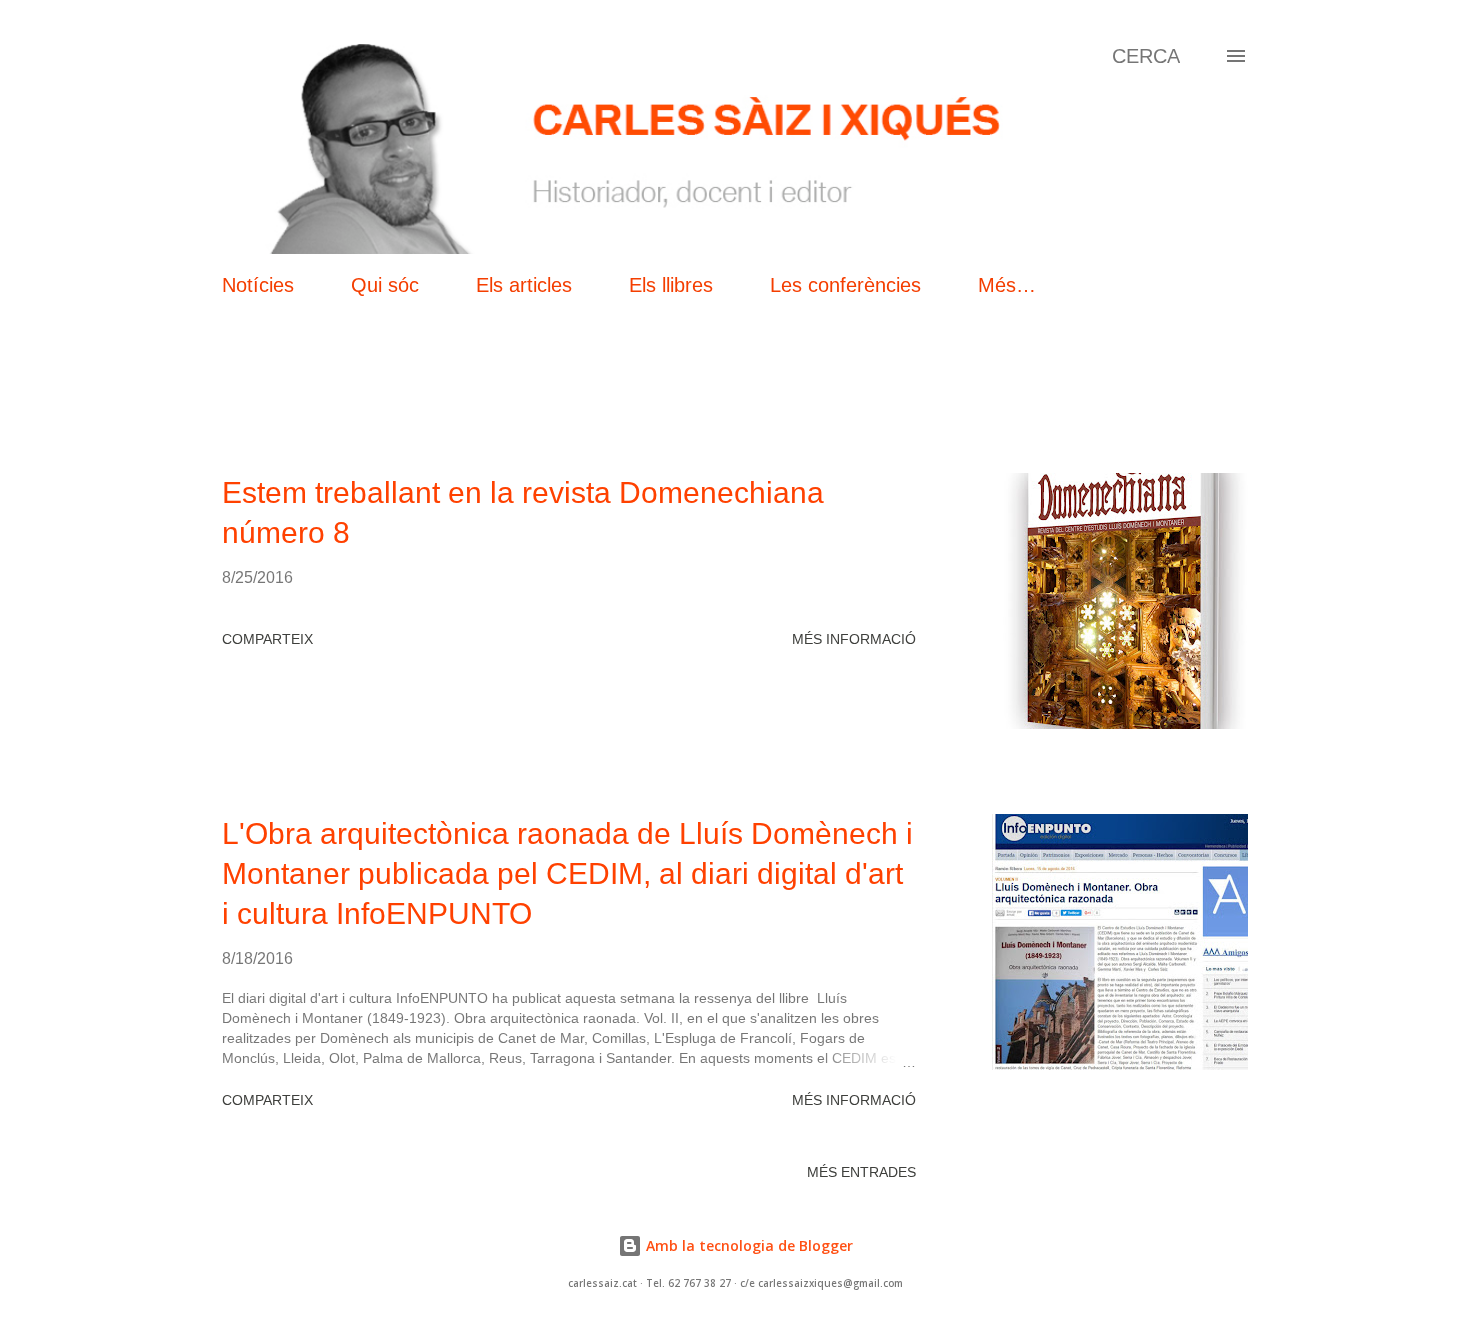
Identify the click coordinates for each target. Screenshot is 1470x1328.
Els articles (524, 285)
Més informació (854, 639)
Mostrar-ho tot (1165, 405)
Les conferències (845, 285)
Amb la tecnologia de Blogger (747, 1245)
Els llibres (671, 285)
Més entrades (861, 1172)
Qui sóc (385, 285)
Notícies (258, 285)
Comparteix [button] (267, 639)
